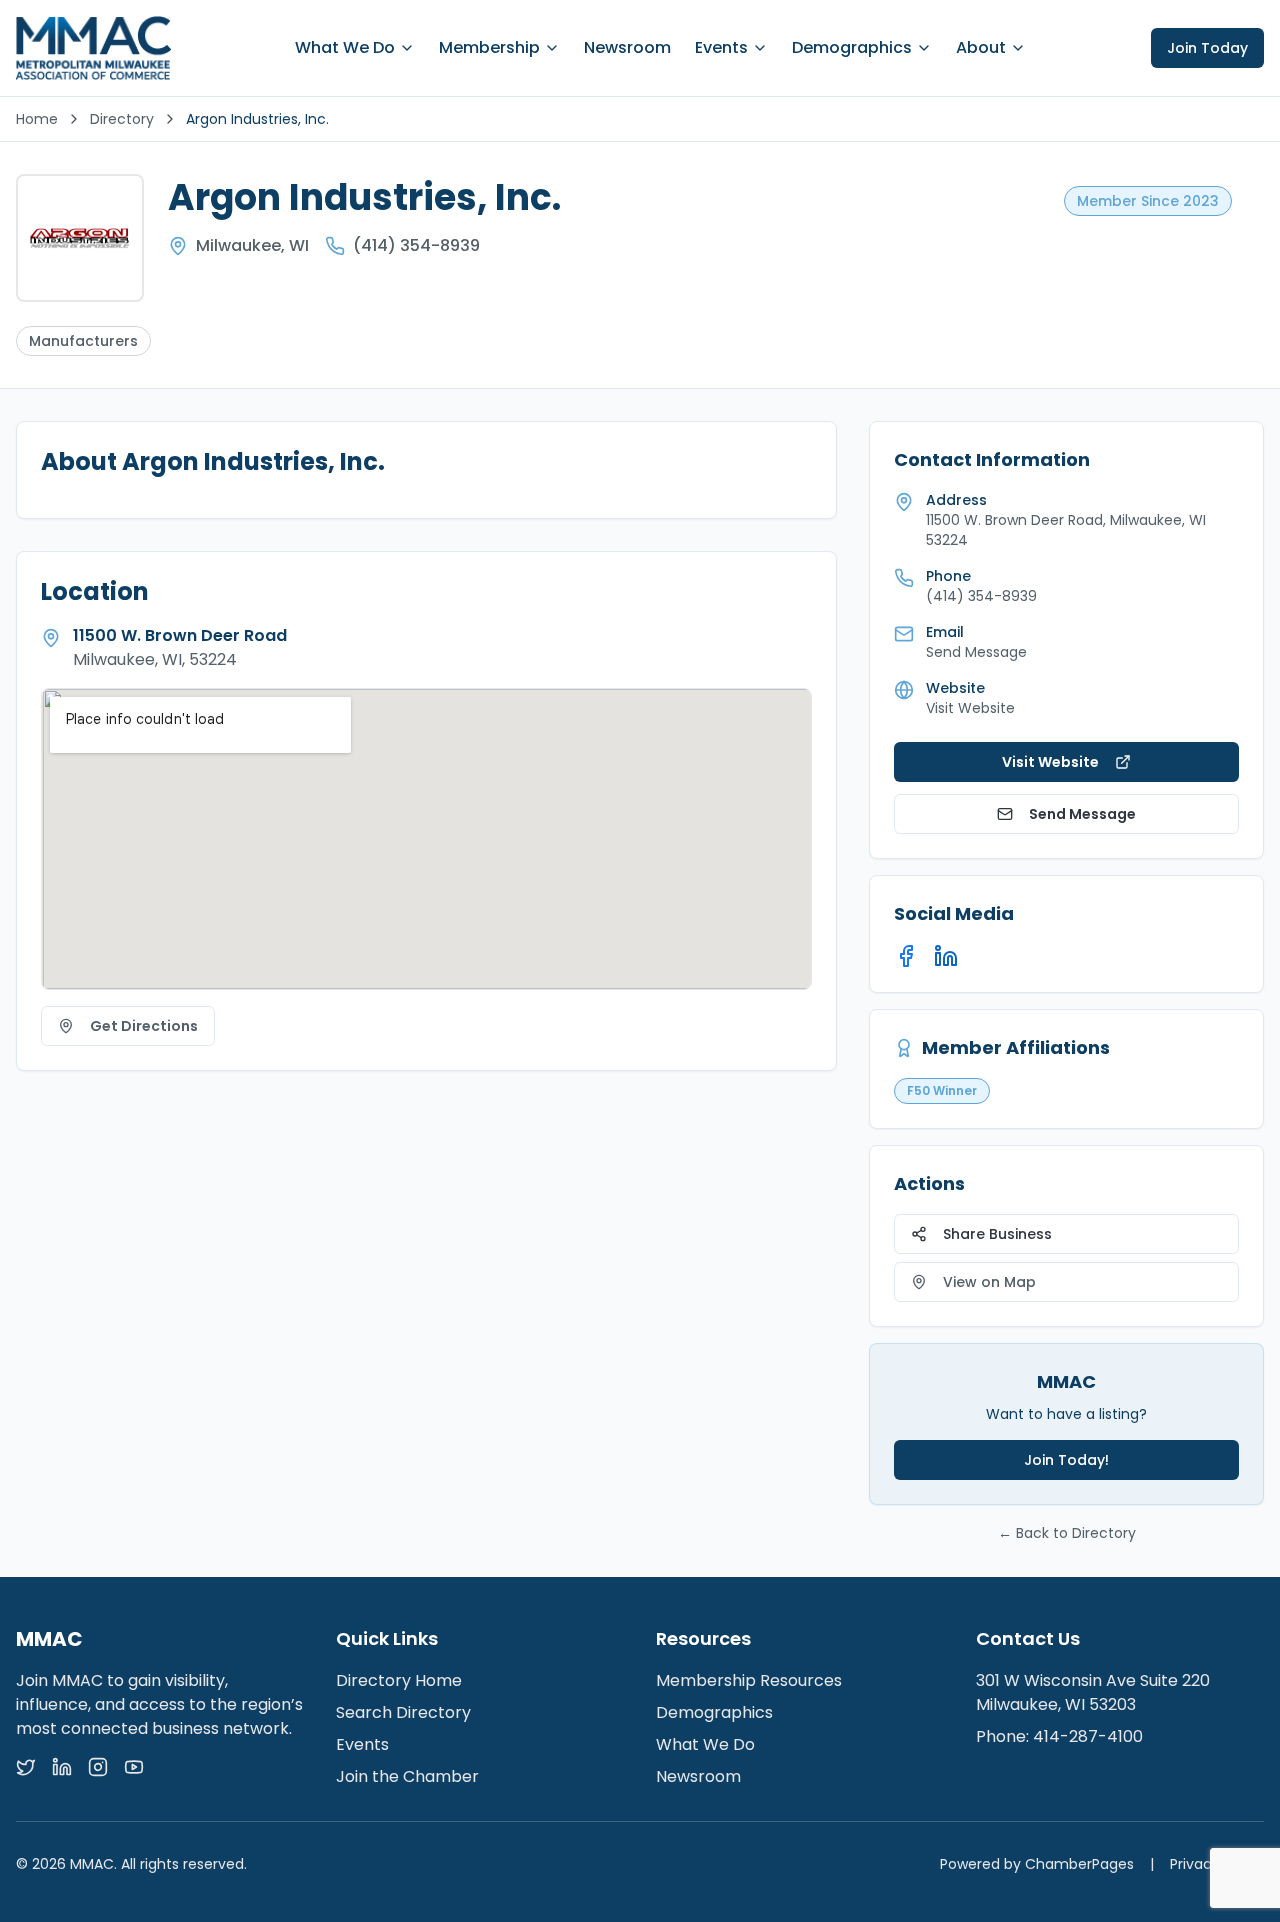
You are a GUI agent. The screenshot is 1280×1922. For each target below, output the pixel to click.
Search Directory (403, 1712)
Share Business (997, 1234)
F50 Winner (942, 1090)
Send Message (1082, 814)
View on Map (989, 1282)
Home (37, 119)
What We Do (345, 47)
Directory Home (399, 1680)
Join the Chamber (407, 1776)
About (981, 47)
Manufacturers (83, 341)
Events (721, 47)
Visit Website (970, 708)
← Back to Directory (1067, 1533)
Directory (122, 119)
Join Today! (1066, 1460)
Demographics (852, 47)
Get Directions (144, 1026)
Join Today (1207, 48)
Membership (489, 47)
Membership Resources (749, 1680)
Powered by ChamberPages (1037, 1864)
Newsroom (627, 47)
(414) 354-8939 (416, 245)
